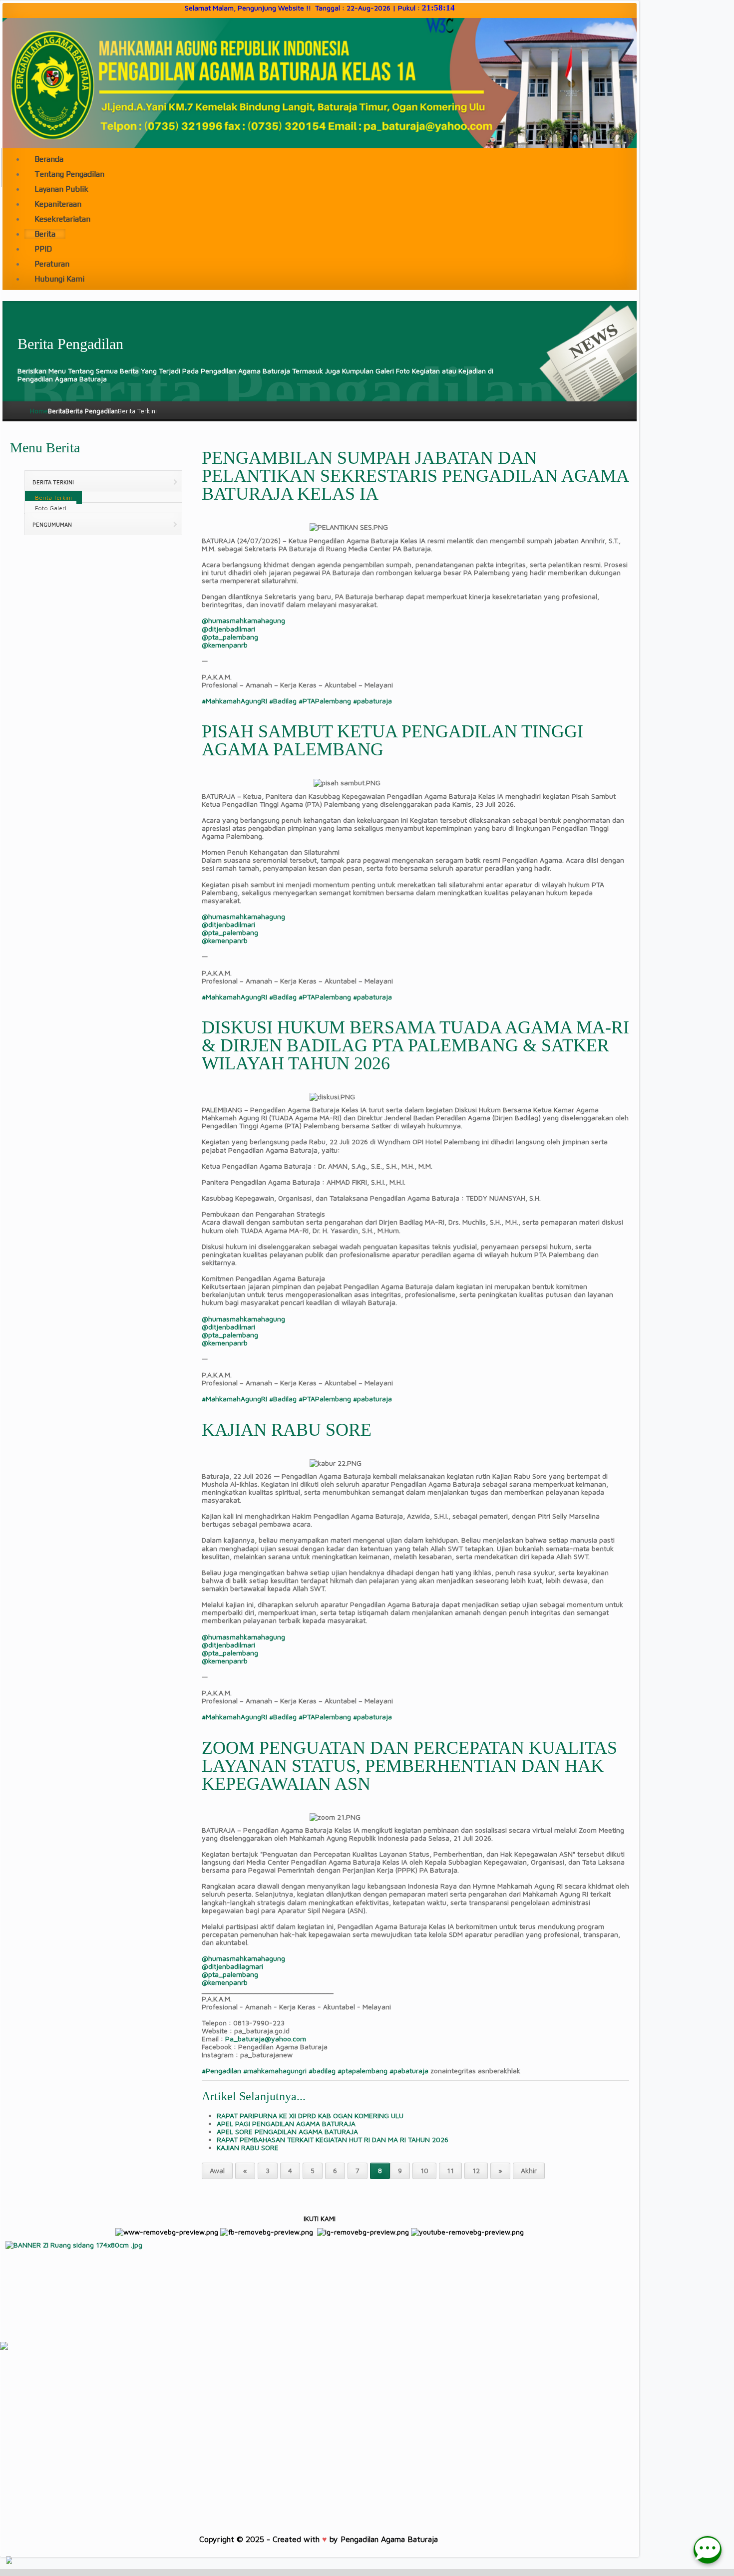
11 (450, 2170)
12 (476, 2170)
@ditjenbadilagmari (232, 1966)
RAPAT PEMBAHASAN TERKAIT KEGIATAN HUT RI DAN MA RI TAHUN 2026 (333, 2139)
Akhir (529, 2170)
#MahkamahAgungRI (234, 701)
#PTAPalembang (325, 701)
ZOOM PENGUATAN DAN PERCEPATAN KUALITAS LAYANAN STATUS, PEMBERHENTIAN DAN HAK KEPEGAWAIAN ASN (409, 1766)
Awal (217, 2170)
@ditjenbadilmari (228, 629)
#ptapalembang (363, 2071)
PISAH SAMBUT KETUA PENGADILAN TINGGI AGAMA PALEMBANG (392, 740)
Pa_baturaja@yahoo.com (266, 2039)
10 (424, 2170)
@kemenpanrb (225, 645)
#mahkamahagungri (275, 2071)
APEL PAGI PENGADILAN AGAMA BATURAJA (286, 2123)
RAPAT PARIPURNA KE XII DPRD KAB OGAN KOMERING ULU (310, 2115)
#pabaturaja (372, 701)
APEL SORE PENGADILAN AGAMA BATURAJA (287, 2131)
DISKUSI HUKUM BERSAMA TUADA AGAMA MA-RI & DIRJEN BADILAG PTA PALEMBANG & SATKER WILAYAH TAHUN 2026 (415, 1045)
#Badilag (283, 701)
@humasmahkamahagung (243, 620)
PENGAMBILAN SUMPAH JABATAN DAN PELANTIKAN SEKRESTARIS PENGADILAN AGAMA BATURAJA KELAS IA (415, 476)
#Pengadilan (221, 2071)
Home (39, 411)
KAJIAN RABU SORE (287, 1430)
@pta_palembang (230, 637)
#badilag (322, 2071)
